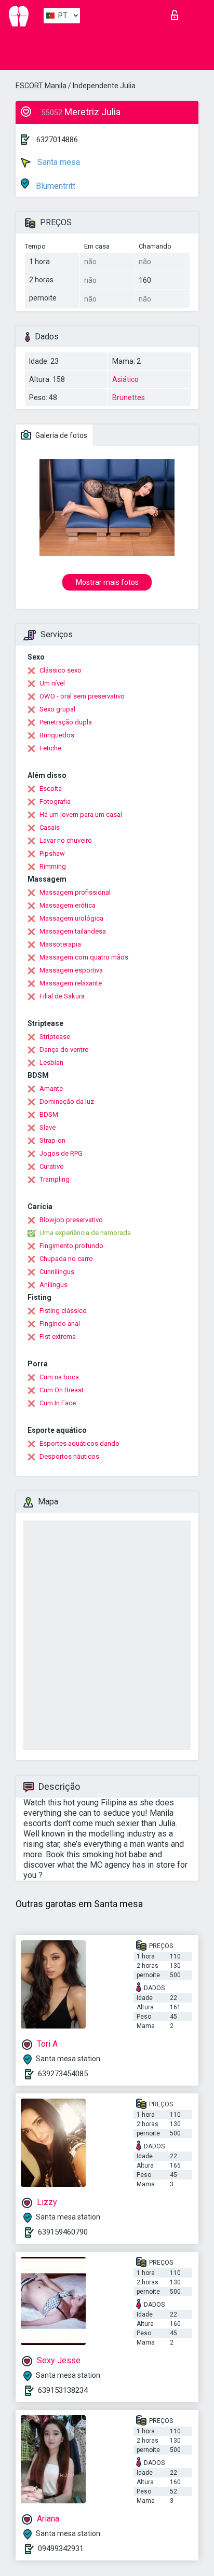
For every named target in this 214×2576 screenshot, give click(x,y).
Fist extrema (58, 1337)
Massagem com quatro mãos (84, 957)
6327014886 (57, 140)
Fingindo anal (60, 1324)
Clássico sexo (61, 670)
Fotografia (55, 801)
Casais (50, 827)
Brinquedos (57, 735)
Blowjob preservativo (71, 1220)
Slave (48, 1127)
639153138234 (63, 2390)
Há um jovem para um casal (81, 814)
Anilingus (53, 1285)
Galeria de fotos (61, 435)
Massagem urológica (71, 918)
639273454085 (63, 2074)
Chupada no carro (66, 1259)
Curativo (52, 1166)
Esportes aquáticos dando (79, 1443)
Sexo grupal (57, 709)
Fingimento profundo (71, 1246)
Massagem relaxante (71, 983)
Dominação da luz (67, 1101)
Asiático (125, 379)
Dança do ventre (64, 1050)
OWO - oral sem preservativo (82, 696)
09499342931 (61, 2548)
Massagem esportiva (71, 970)
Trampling (55, 1179)
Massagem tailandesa (73, 931)
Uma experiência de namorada (85, 1233)
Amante (51, 1088)
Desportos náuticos (69, 1456)
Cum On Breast (62, 1390)
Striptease (55, 1037)
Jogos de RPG (61, 1153)
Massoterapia (60, 944)
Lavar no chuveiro (66, 840)
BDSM (49, 1114)
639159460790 (63, 2232)
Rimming (53, 866)
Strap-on (52, 1140)
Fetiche (50, 748)
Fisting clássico (63, 1311)
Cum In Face (58, 1403)
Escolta (51, 789)
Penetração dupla (66, 722)
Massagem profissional (75, 892)
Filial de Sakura (62, 996)
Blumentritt (55, 186)
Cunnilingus (57, 1272)
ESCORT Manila (41, 86)
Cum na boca (59, 1377)
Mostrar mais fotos (107, 582)
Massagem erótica (68, 905)
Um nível (52, 683)
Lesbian (51, 1063)
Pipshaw (52, 853)
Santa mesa (58, 162)
